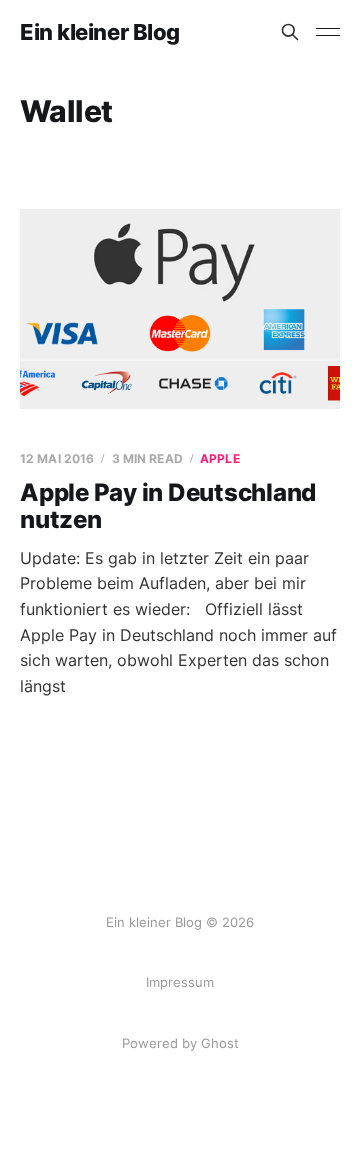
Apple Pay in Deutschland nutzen (168, 506)
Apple (220, 458)
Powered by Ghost (180, 1043)
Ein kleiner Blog (100, 32)
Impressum (180, 982)
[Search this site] (290, 32)
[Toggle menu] (328, 32)
